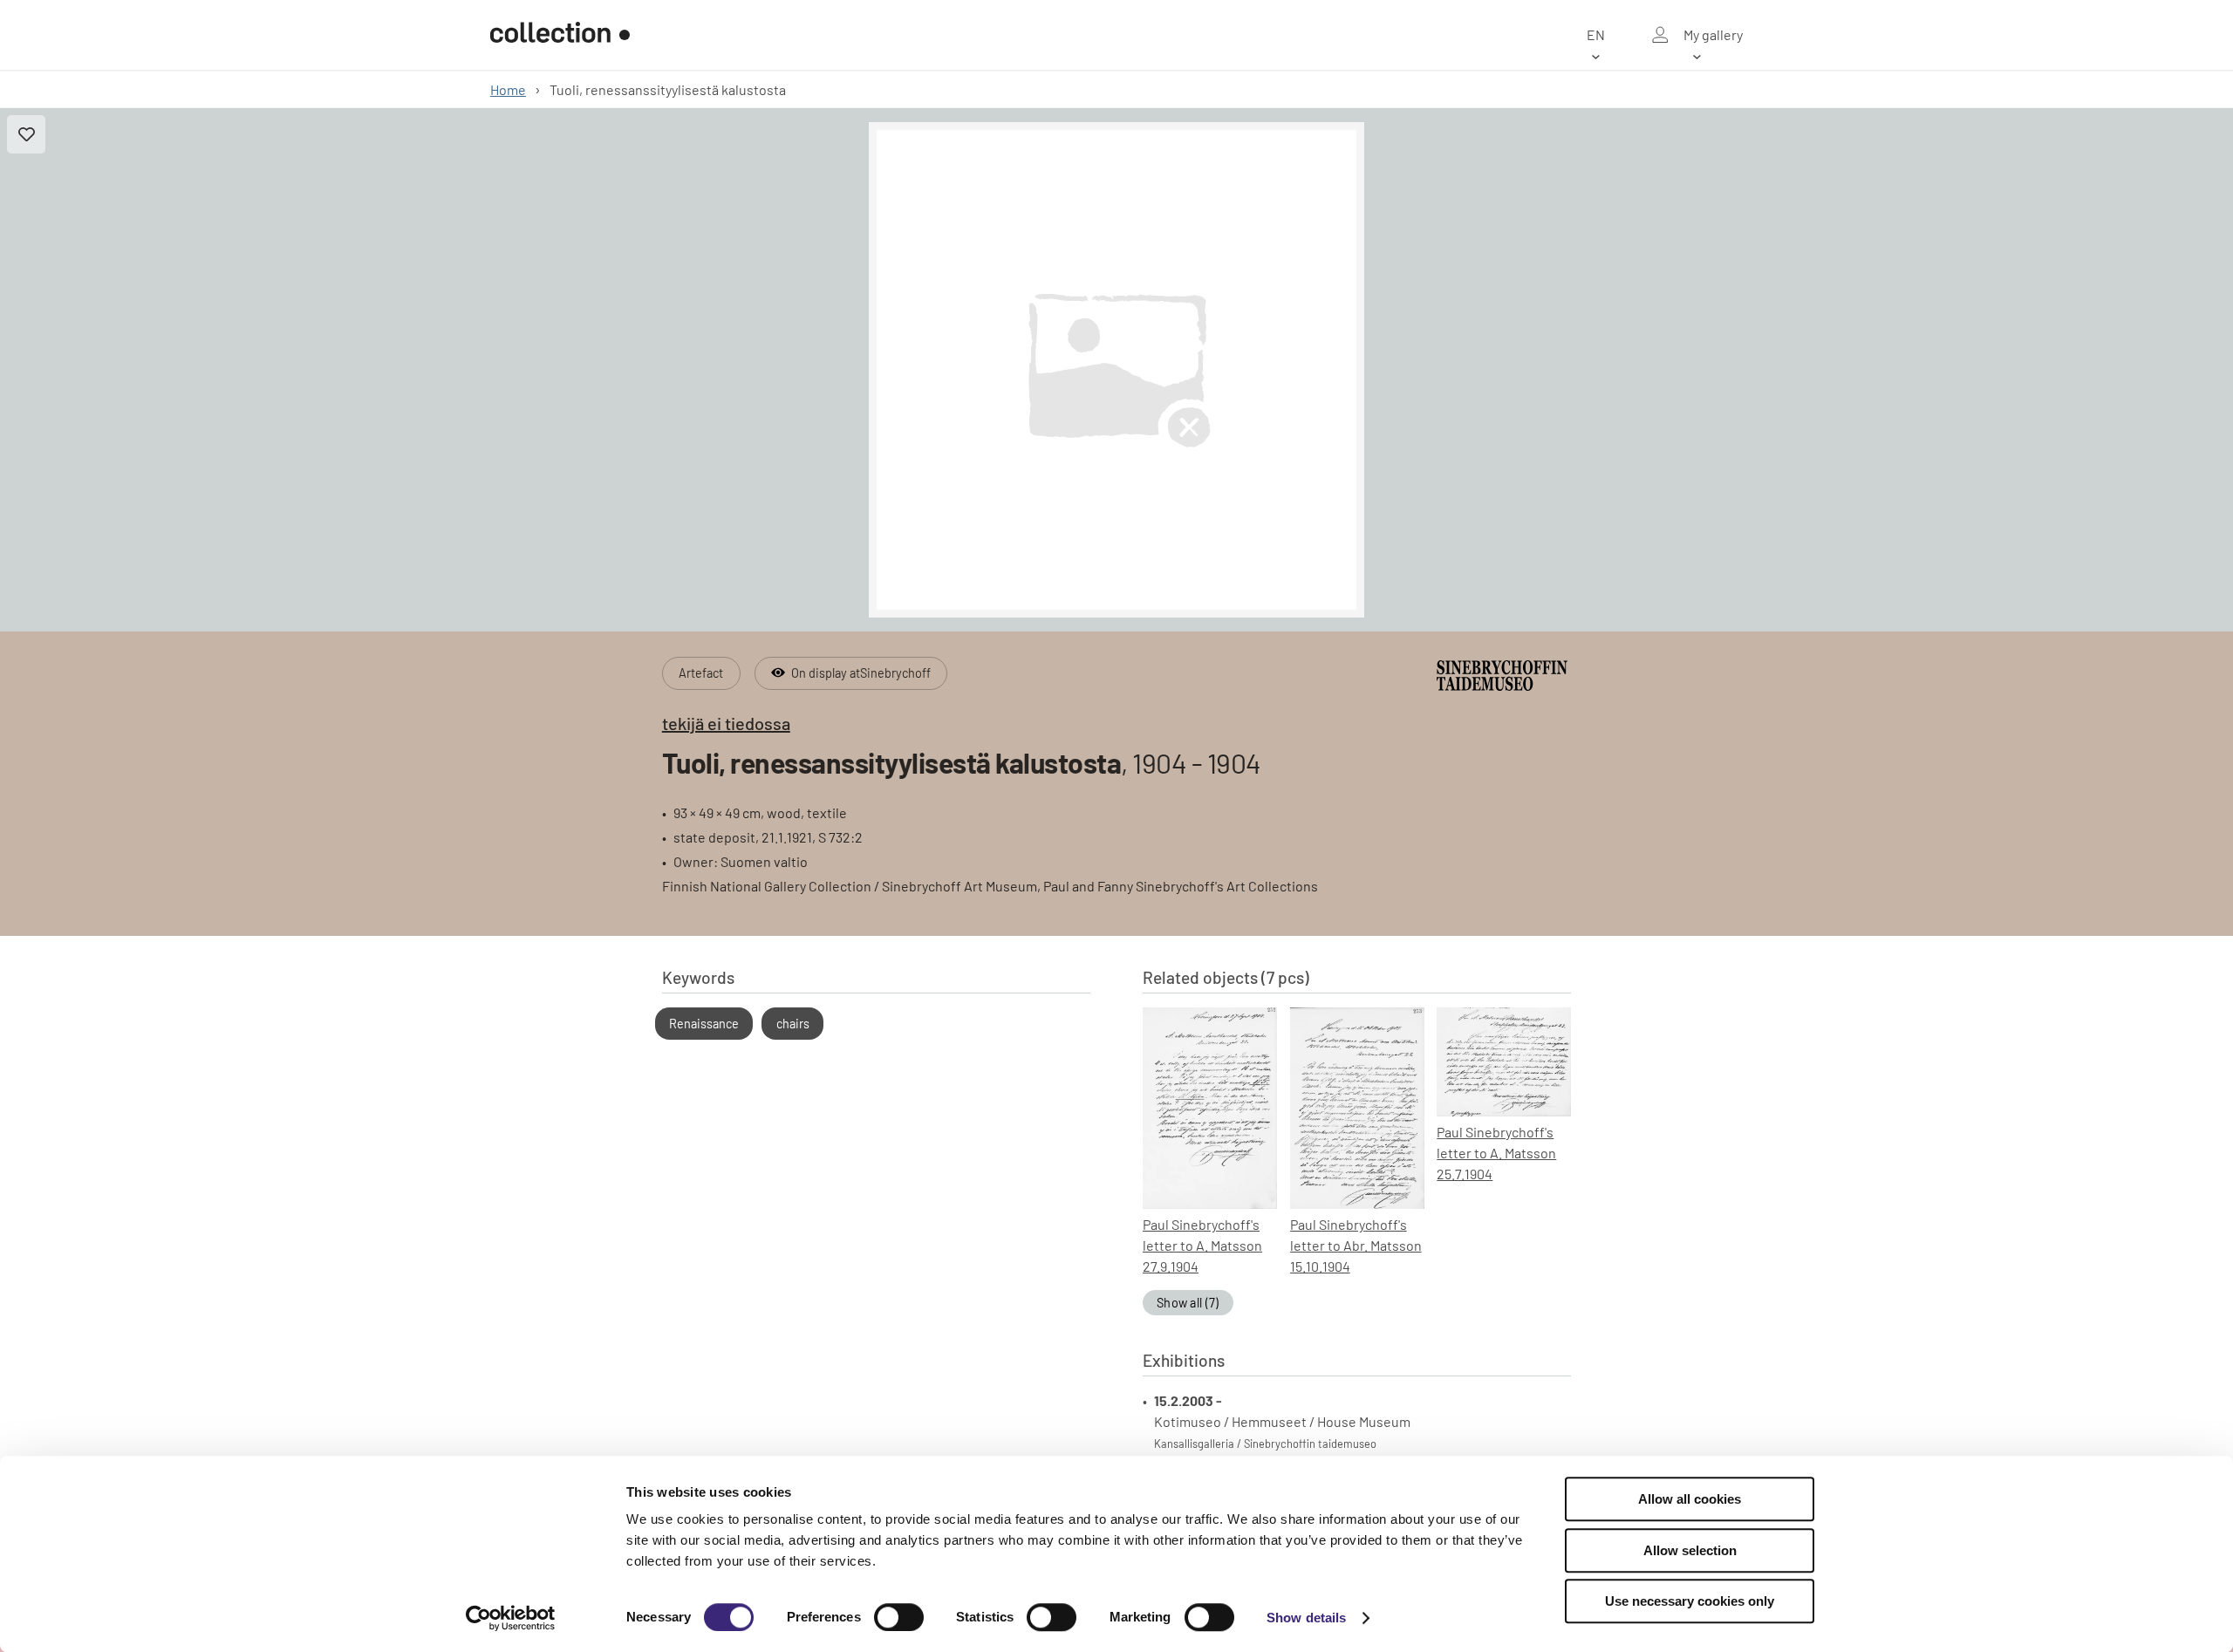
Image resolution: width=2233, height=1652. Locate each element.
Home (508, 89)
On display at (861, 673)
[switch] (899, 1617)
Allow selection (1690, 1550)
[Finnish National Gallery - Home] (560, 35)
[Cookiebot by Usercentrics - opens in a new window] (511, 1618)
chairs (793, 1024)
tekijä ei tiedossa (726, 723)
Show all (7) (1188, 1303)
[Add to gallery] (26, 134)
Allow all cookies (1690, 1499)
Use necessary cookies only (1690, 1601)
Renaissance (704, 1024)
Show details (1306, 1618)
